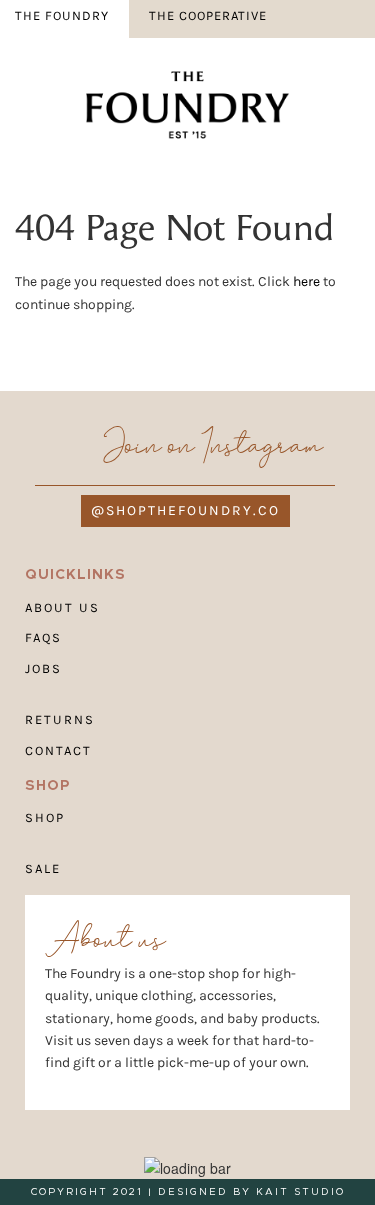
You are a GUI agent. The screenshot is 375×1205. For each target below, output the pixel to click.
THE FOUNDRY (62, 15)
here (306, 281)
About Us (62, 606)
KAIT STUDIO (300, 1192)
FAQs (43, 637)
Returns (60, 719)
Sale (43, 868)
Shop (45, 817)
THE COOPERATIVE (208, 15)
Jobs (43, 668)
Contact (58, 749)
